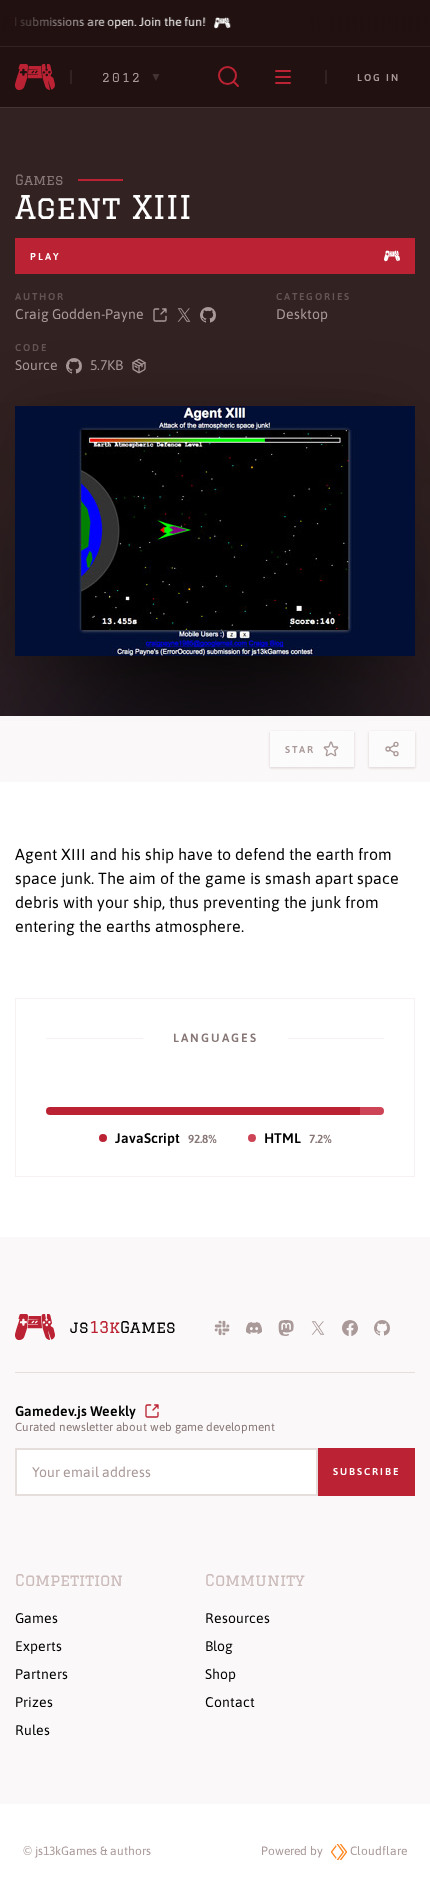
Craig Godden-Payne (79, 314)
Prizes (34, 1702)
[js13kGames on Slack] (222, 1327)
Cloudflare (377, 1851)
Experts (38, 1646)
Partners (41, 1674)
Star (304, 755)
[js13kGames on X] (318, 1327)
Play (45, 256)
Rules (32, 1730)
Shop (220, 1674)
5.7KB (106, 365)
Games (39, 180)
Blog (219, 1646)
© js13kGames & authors (87, 1851)
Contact (230, 1702)
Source (36, 365)
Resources (237, 1618)
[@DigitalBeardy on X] (184, 314)
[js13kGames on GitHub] (382, 1327)
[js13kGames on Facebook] (350, 1327)
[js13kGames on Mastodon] (286, 1327)
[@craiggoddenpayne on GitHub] (208, 314)
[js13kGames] (35, 77)
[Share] (392, 749)
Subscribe (366, 1471)
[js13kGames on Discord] (254, 1327)
